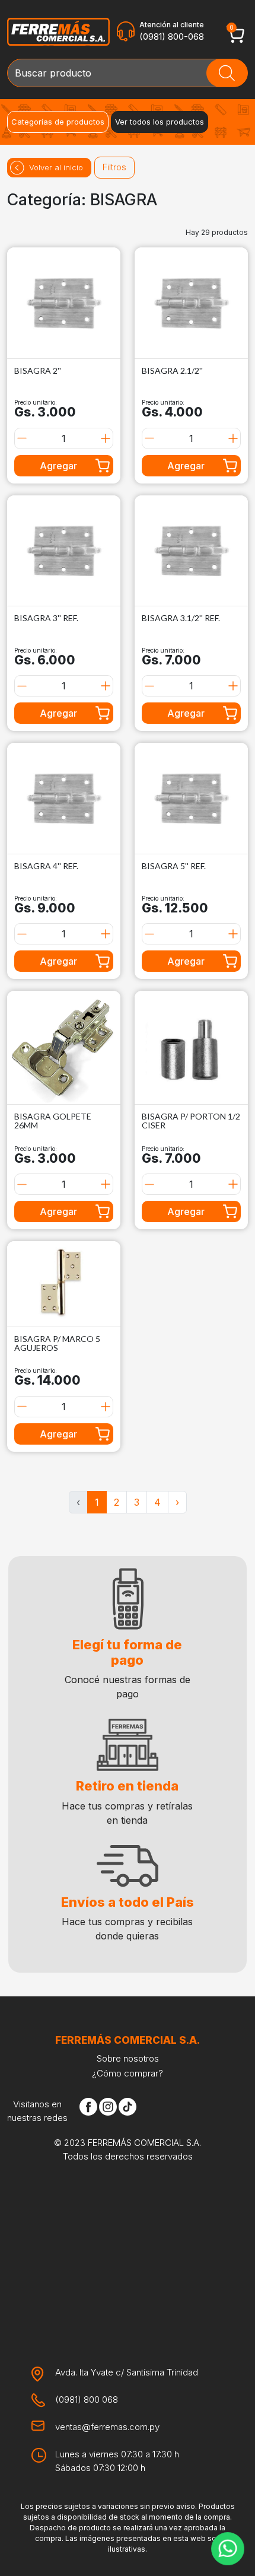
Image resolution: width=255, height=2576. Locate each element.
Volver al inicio (56, 167)
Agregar (58, 466)
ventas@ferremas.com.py (107, 2427)
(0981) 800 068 (87, 2400)
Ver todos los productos (160, 122)
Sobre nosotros (128, 2058)
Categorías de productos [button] (58, 122)
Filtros (114, 167)
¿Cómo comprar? (128, 2073)
